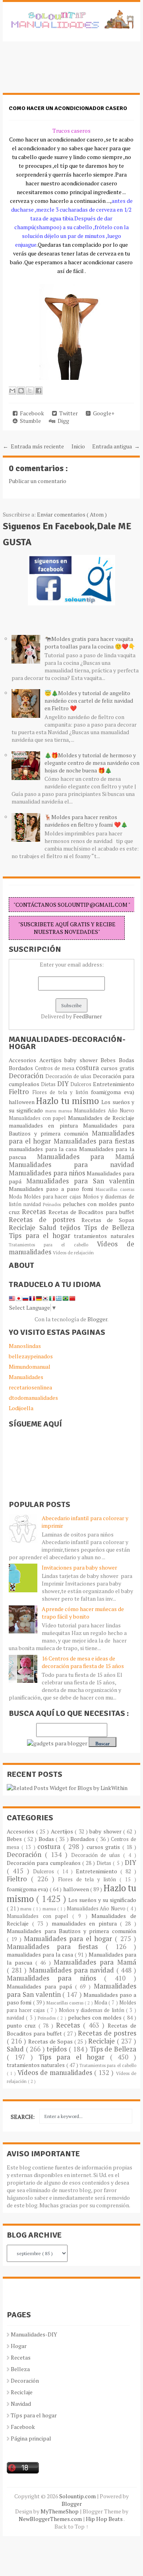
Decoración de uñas (69, 1076)
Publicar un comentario (38, 481)
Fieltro (21, 1092)
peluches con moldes (91, 1204)
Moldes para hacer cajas (53, 1197)
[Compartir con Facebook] (39, 391)
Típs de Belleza (109, 1228)
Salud (50, 1228)
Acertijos (52, 1060)
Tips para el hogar (41, 1236)
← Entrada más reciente (33, 446)
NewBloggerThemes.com (51, 2519)
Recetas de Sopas (108, 1220)
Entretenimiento (114, 1084)
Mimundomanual (30, 1367)
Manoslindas (25, 1346)
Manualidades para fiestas (94, 1141)
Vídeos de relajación (73, 1253)
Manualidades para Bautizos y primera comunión (71, 1129)
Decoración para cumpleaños (44, 1863)
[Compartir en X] (30, 391)
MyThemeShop (60, 2511)
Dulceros (82, 1084)
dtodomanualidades (33, 1398)
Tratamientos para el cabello (53, 1245)
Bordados (22, 1068)
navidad (33, 1204)
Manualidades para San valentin (80, 1181)
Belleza (20, 2369)
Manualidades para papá (41, 1986)
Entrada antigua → (116, 446)
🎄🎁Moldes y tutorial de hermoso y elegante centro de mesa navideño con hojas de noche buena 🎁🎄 (92, 763)
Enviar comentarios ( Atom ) (72, 514)
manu (52, 1111)
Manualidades (26, 1377)
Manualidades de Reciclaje (101, 1118)
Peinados (53, 1204)
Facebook (31, 413)
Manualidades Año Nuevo (104, 1111)
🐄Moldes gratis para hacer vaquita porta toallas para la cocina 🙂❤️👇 (90, 643)
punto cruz (23, 2025)
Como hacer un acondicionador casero (68, 108)
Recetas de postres (45, 1220)
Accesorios (24, 1060)
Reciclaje (24, 1228)
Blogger (97, 1319)
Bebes (110, 1060)
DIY (64, 1084)
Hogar (19, 2346)
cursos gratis (117, 1068)
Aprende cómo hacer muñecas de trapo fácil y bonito (83, 1613)
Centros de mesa (55, 1068)
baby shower (82, 1060)
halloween (22, 1102)
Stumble (29, 421)
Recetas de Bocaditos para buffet (91, 1212)
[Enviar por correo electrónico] (12, 391)
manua (66, 1111)
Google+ (102, 413)
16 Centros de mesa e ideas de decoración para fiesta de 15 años (83, 1662)
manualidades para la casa (44, 1149)
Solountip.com (78, 2496)
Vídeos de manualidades (56, 2073)
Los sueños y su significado (102, 1900)
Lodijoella (21, 1408)
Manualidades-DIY (34, 2334)
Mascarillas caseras (115, 1189)
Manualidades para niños (48, 1173)
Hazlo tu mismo (69, 1101)
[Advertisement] (66, 71)
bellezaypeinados (31, 1356)
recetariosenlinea (30, 1387)
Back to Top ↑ (71, 2526)
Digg (62, 421)
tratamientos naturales (104, 1236)
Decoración (27, 1076)
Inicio (78, 446)
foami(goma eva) (113, 1092)
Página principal (31, 2438)
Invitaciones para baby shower (79, 1567)
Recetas (35, 1212)
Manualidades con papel (38, 1118)
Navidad (21, 2404)
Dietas (49, 1084)
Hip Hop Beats (105, 2519)
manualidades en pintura (46, 1125)
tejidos (72, 1228)
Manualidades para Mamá (86, 1157)
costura (88, 1068)
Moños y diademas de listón (92, 2010)
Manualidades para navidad (71, 1165)
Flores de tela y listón (62, 1092)
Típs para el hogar (34, 2415)
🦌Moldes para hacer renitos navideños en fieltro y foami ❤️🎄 (86, 821)
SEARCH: (23, 2117)
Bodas (127, 1060)
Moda (16, 1197)
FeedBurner (88, 1016)
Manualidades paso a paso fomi (52, 1189)
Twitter (67, 413)
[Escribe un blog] (21, 391)
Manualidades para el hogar (70, 1939)
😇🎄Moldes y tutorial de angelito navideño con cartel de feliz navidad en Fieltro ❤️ (89, 700)
